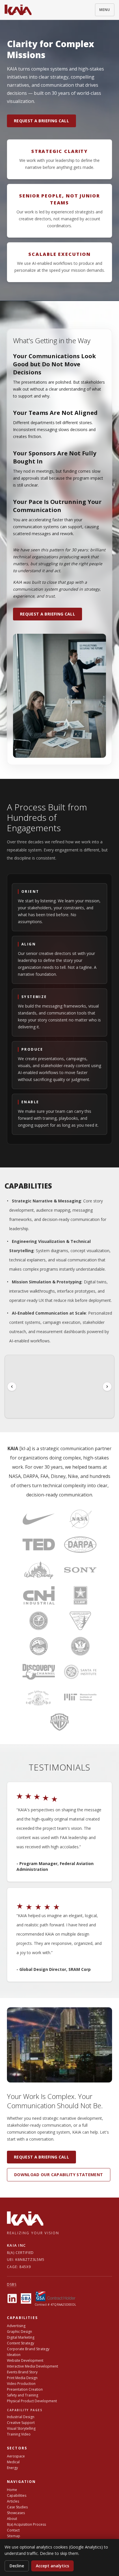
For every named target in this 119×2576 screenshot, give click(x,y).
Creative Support (21, 2423)
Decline (17, 2566)
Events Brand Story (22, 2372)
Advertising (16, 2326)
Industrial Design (21, 2417)
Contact (13, 2530)
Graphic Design (19, 2332)
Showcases (16, 2513)
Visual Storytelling (21, 2428)
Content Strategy (21, 2343)
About (12, 2519)
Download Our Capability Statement (59, 2175)
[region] (59, 1387)
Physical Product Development (32, 2401)
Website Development (25, 2360)
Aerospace (16, 2456)
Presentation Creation (25, 2389)
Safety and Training (23, 2395)
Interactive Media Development (32, 2366)
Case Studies (17, 2507)
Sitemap (14, 2536)
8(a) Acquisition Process (26, 2524)
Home (12, 2490)
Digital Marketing (21, 2337)
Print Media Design (22, 2378)
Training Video (19, 2434)
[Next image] (107, 1387)
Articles (13, 2501)
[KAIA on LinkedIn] (12, 2298)
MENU (105, 10)
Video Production (21, 2384)
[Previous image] (12, 1387)
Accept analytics (52, 2566)
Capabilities (17, 2495)
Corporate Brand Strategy (28, 2349)
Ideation (14, 2355)
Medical (13, 2462)
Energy (12, 2468)
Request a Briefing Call (41, 121)
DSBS (12, 2284)
